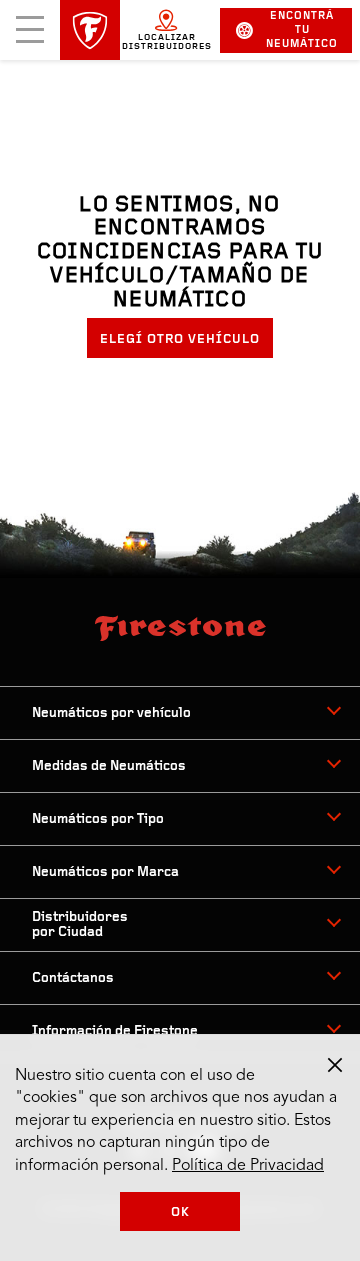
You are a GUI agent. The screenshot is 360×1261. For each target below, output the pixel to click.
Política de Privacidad (248, 1166)
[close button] (335, 1065)
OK (180, 1212)
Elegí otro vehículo (180, 339)
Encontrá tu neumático (302, 30)
